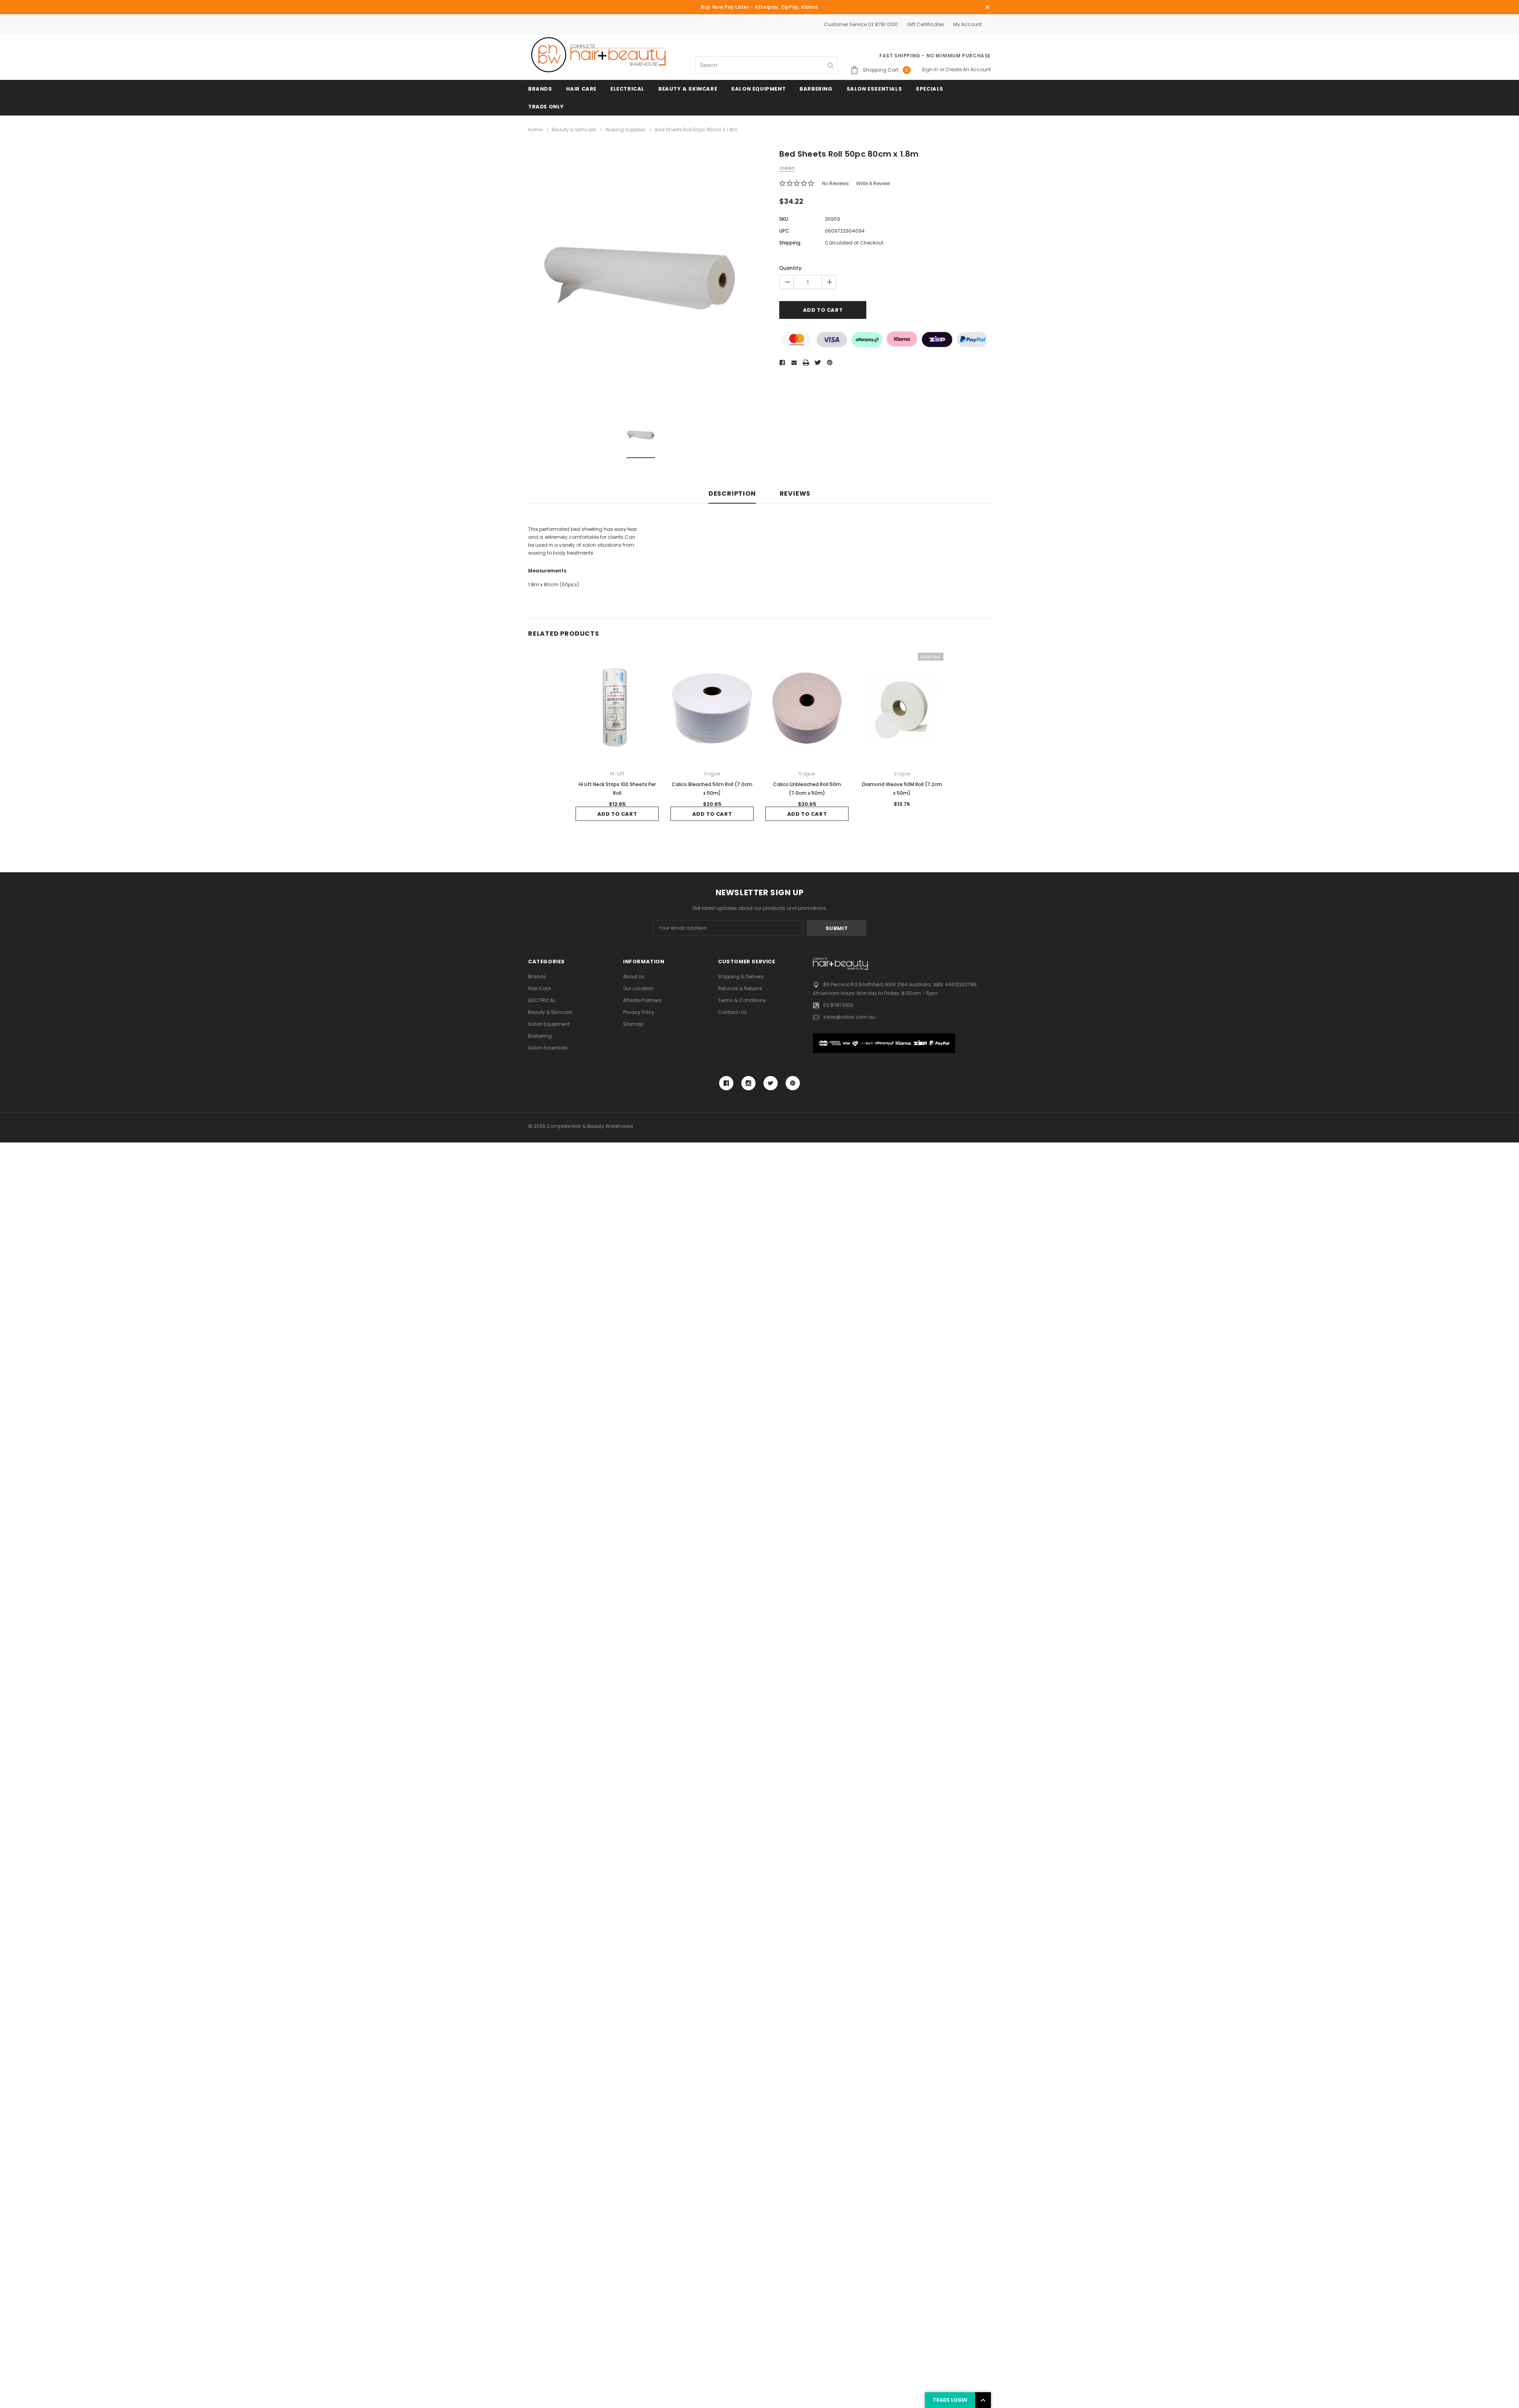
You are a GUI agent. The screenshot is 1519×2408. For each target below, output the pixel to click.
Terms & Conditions (742, 1000)
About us (634, 977)
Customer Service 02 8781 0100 (861, 24)
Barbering (816, 89)
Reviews (795, 494)
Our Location (638, 988)
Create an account (968, 69)
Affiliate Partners (642, 1000)
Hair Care (581, 89)
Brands (540, 89)
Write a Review (873, 183)
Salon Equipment (758, 89)
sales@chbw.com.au (849, 1017)
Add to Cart (617, 814)
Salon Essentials (874, 89)
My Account (968, 24)
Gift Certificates (926, 24)
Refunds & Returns (740, 988)
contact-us (732, 1012)
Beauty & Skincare (688, 89)
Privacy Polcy (639, 1012)
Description (732, 494)
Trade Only (546, 107)
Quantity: (791, 268)
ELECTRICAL (627, 89)
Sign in (930, 69)
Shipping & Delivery (741, 977)
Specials (930, 89)
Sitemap (633, 1024)
